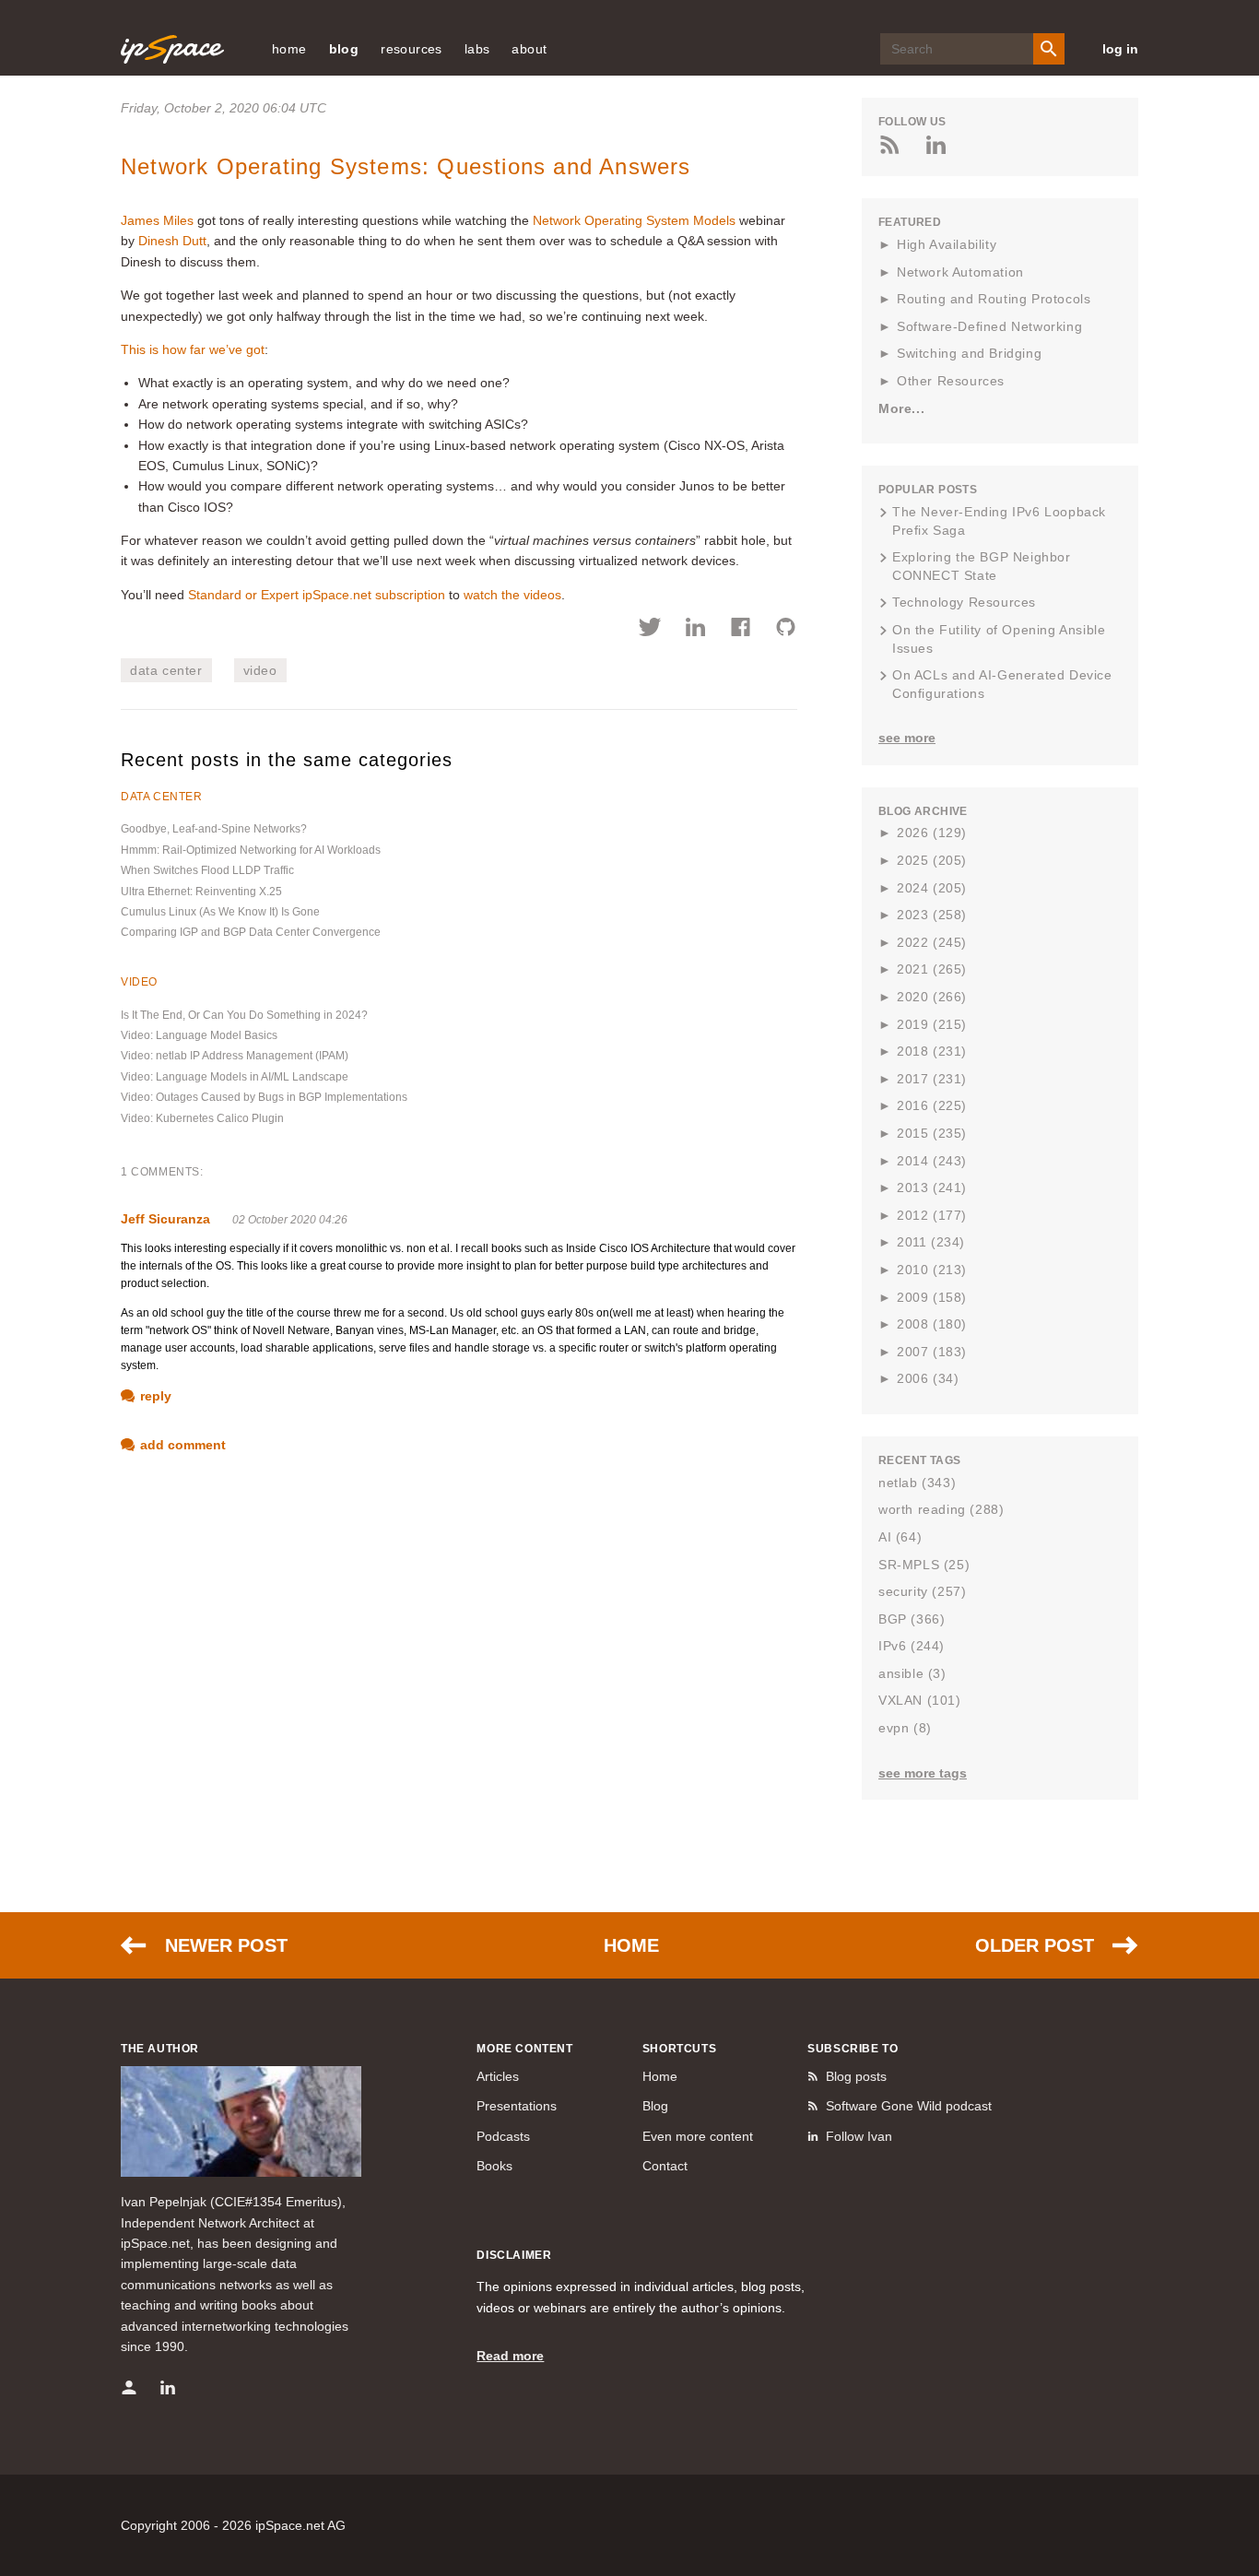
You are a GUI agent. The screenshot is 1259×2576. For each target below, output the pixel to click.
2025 (932, 860)
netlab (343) (917, 1483)
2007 (932, 1352)
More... (901, 408)
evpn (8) (905, 1728)
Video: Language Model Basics (199, 1035)
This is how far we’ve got (193, 349)
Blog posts (856, 2076)
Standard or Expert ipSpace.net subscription (317, 595)
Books (494, 2166)
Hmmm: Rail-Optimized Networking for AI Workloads (251, 850)
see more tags (923, 1773)
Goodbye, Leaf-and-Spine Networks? (214, 829)
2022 (932, 942)
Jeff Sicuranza (165, 1219)
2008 (932, 1324)
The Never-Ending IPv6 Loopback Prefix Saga (999, 521)
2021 (932, 969)
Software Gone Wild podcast (909, 2106)
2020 (932, 997)
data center (166, 670)
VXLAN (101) (920, 1700)
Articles (498, 2076)
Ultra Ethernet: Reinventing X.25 (201, 892)
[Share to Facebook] (741, 630)
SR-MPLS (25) (924, 1565)
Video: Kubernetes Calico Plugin (202, 1118)
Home (631, 1945)
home (289, 49)
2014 (932, 1161)
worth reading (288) (941, 1509)
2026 (932, 833)
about (529, 49)
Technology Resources (964, 602)
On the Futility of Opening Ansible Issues (999, 639)
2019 (932, 1024)
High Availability (947, 244)
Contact (665, 2166)
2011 (931, 1242)
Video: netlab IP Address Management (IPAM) (235, 1056)
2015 (932, 1133)
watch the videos (512, 595)
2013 (932, 1188)
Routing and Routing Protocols (994, 299)
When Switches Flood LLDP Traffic (207, 870)
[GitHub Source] (786, 630)
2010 (932, 1270)
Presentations (517, 2106)
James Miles (157, 220)
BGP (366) (912, 1619)
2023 (932, 915)
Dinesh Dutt (172, 241)
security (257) (922, 1591)
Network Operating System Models (634, 220)
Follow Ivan (859, 2136)
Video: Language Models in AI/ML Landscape (235, 1077)
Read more (510, 2356)
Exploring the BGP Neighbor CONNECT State (982, 566)
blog (344, 49)
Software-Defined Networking (989, 326)
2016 (932, 1105)
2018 (932, 1051)
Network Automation (960, 272)
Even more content (698, 2136)
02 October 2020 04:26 (290, 1220)
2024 (932, 888)
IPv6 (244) (912, 1646)
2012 (932, 1215)
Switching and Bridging (969, 353)
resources (412, 49)
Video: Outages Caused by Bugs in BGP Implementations (264, 1097)
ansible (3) (912, 1673)
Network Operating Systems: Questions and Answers (406, 166)
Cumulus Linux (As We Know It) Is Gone (220, 912)
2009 (932, 1297)
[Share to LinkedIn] (695, 630)
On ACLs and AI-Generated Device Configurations (1002, 684)
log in (1120, 49)
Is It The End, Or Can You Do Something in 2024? (244, 1015)
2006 (928, 1378)
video (260, 670)
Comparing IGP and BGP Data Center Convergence (251, 932)
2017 (932, 1079)
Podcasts (503, 2136)
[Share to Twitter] (650, 630)
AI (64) (900, 1537)
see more (907, 738)
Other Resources (951, 381)
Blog (655, 2106)
